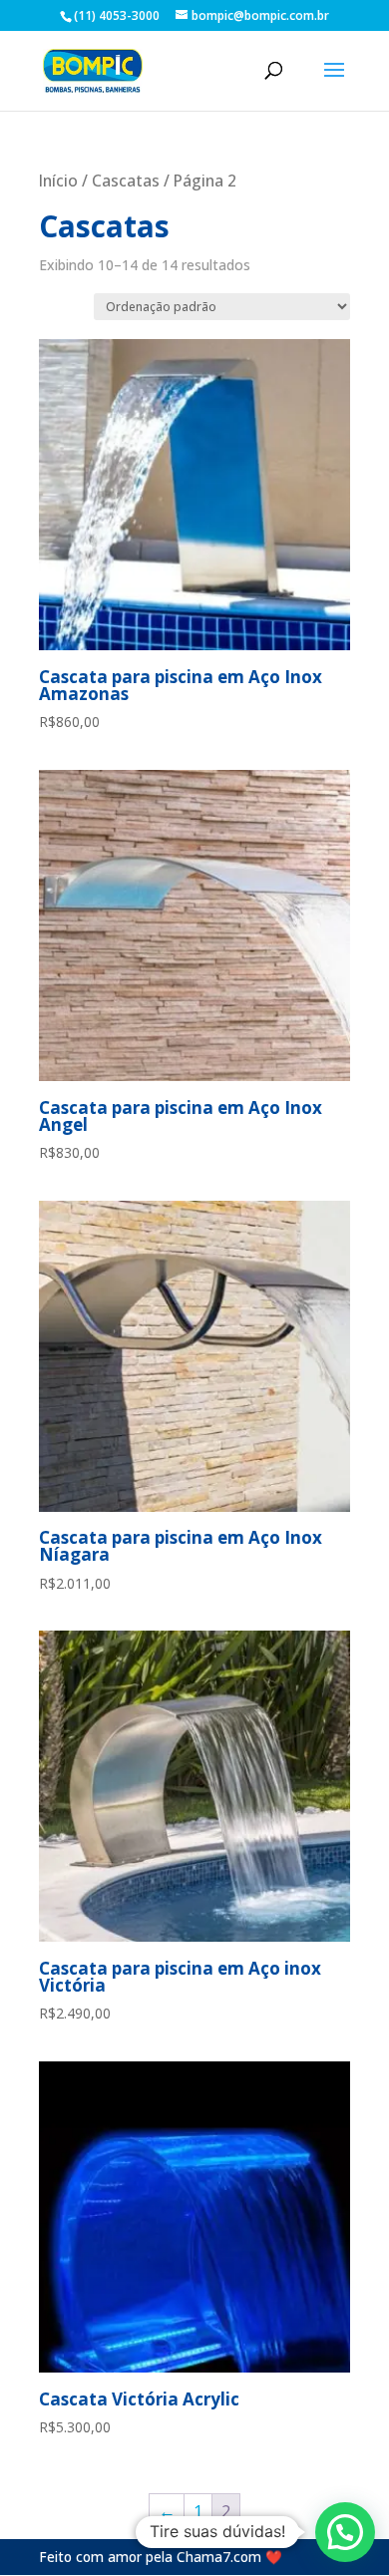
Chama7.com (219, 2557)
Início (58, 181)
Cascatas (126, 181)
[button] (345, 2532)
